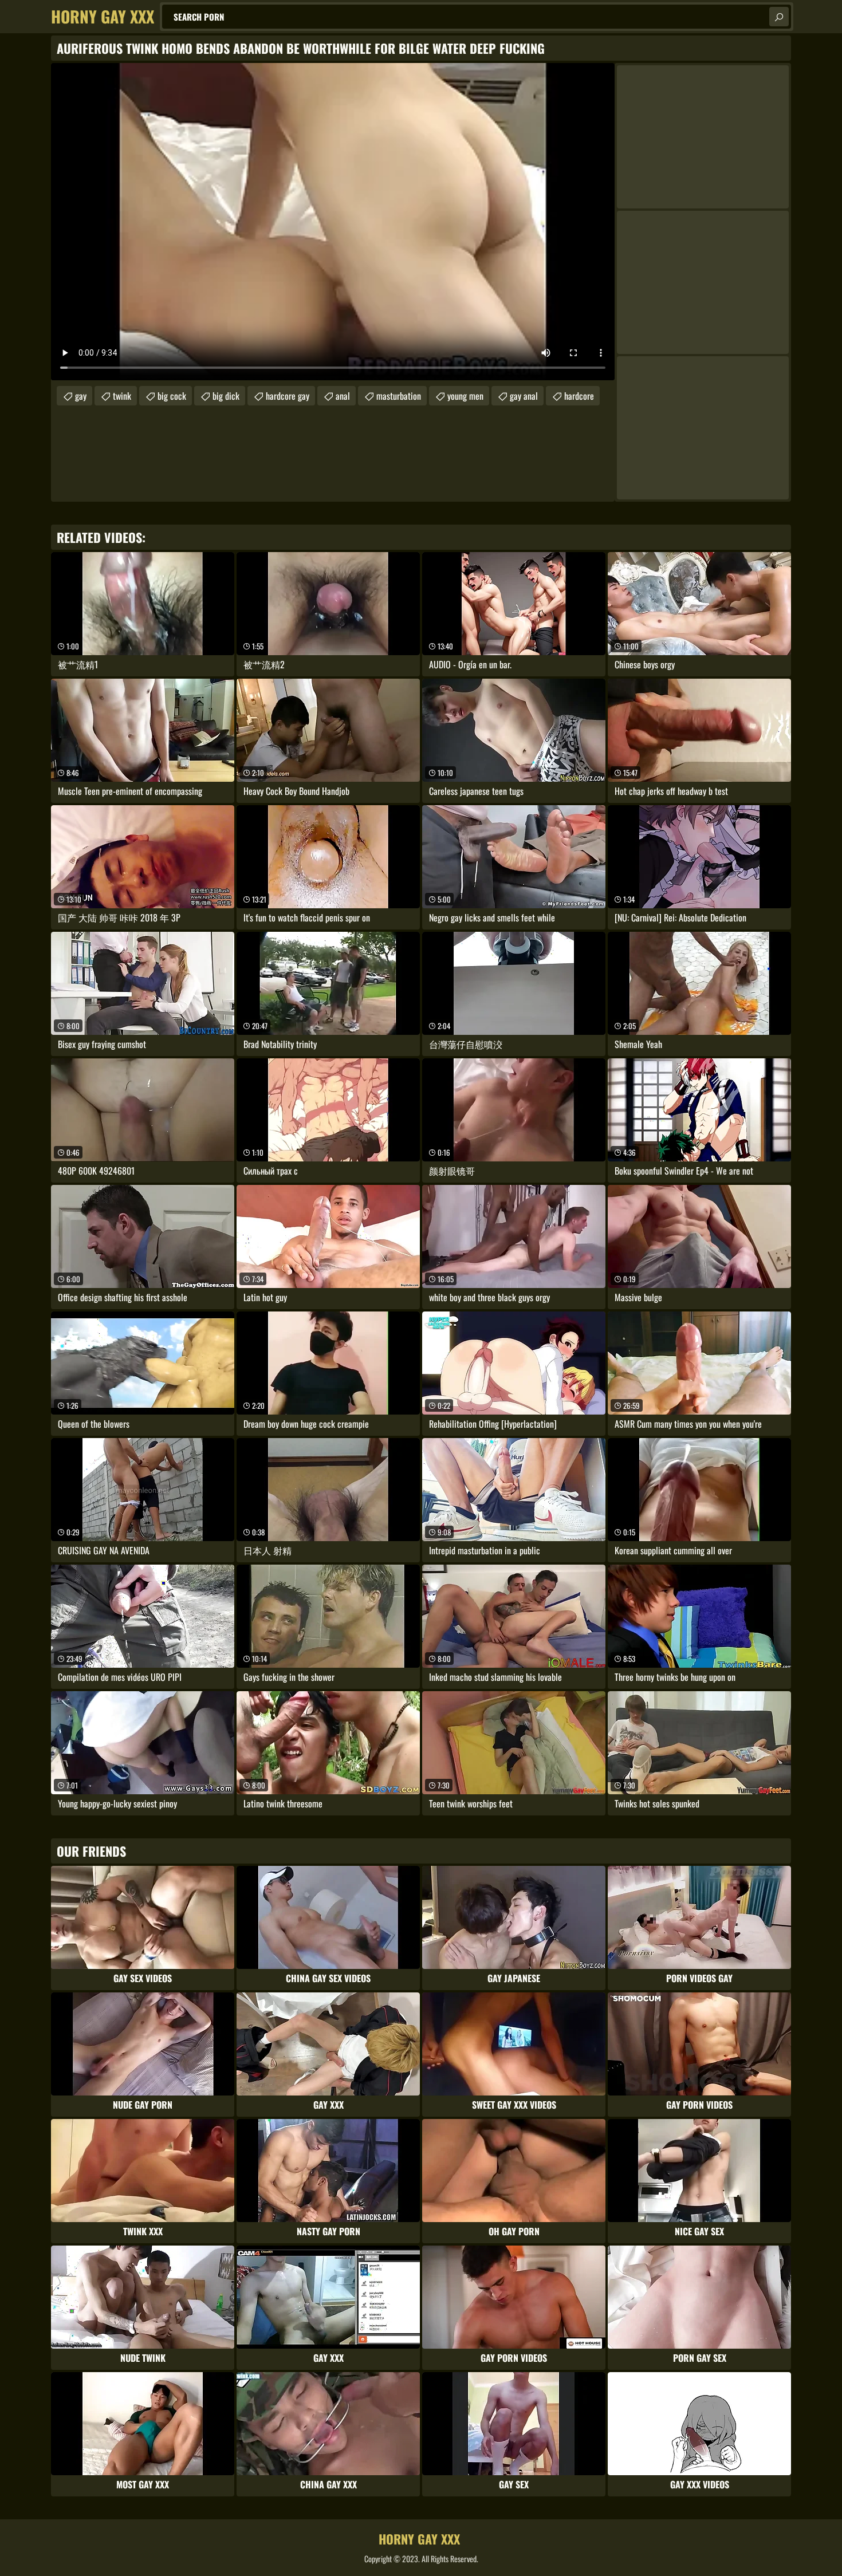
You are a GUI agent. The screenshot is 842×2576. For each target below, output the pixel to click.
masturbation (399, 396)
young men (465, 396)
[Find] (779, 17)
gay (81, 396)
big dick (226, 396)
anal (343, 396)
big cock (172, 396)
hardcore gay (288, 396)
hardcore (579, 396)
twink (122, 396)
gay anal (524, 396)
